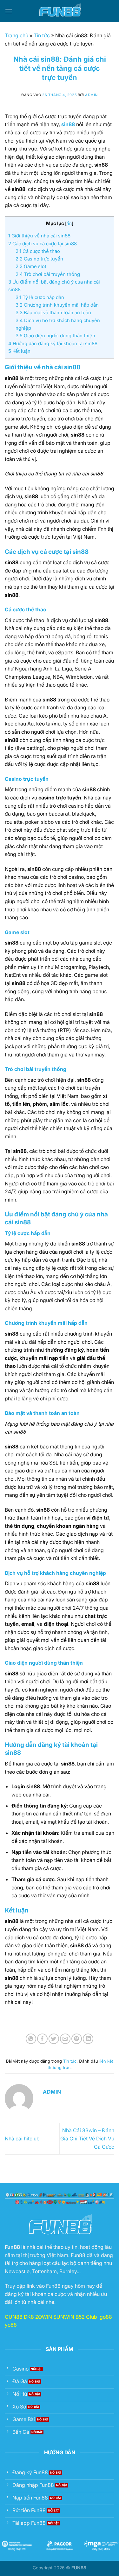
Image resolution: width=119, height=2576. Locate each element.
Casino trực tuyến (39, 259)
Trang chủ (17, 35)
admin (91, 95)
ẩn (69, 223)
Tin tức (42, 35)
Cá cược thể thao (38, 251)
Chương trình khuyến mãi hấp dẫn (57, 305)
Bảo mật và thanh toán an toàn (53, 312)
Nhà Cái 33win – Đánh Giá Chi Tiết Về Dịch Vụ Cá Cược (87, 2138)
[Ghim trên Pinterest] (77, 2039)
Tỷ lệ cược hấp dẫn (40, 297)
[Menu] (9, 11)
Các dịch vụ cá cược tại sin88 (43, 244)
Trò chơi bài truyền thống (48, 274)
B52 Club (86, 2317)
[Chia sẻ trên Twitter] (54, 2039)
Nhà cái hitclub (22, 2139)
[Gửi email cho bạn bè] (65, 2039)
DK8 (29, 2317)
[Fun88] (60, 11)
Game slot (31, 266)
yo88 (11, 2325)
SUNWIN (64, 2317)
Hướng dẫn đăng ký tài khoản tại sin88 (53, 343)
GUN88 (14, 2317)
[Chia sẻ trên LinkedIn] (88, 2039)
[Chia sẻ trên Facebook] (42, 2039)
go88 (106, 2317)
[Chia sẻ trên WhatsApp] (31, 2039)
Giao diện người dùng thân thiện (55, 336)
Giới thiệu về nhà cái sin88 (39, 236)
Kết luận (19, 351)
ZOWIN (44, 2317)
